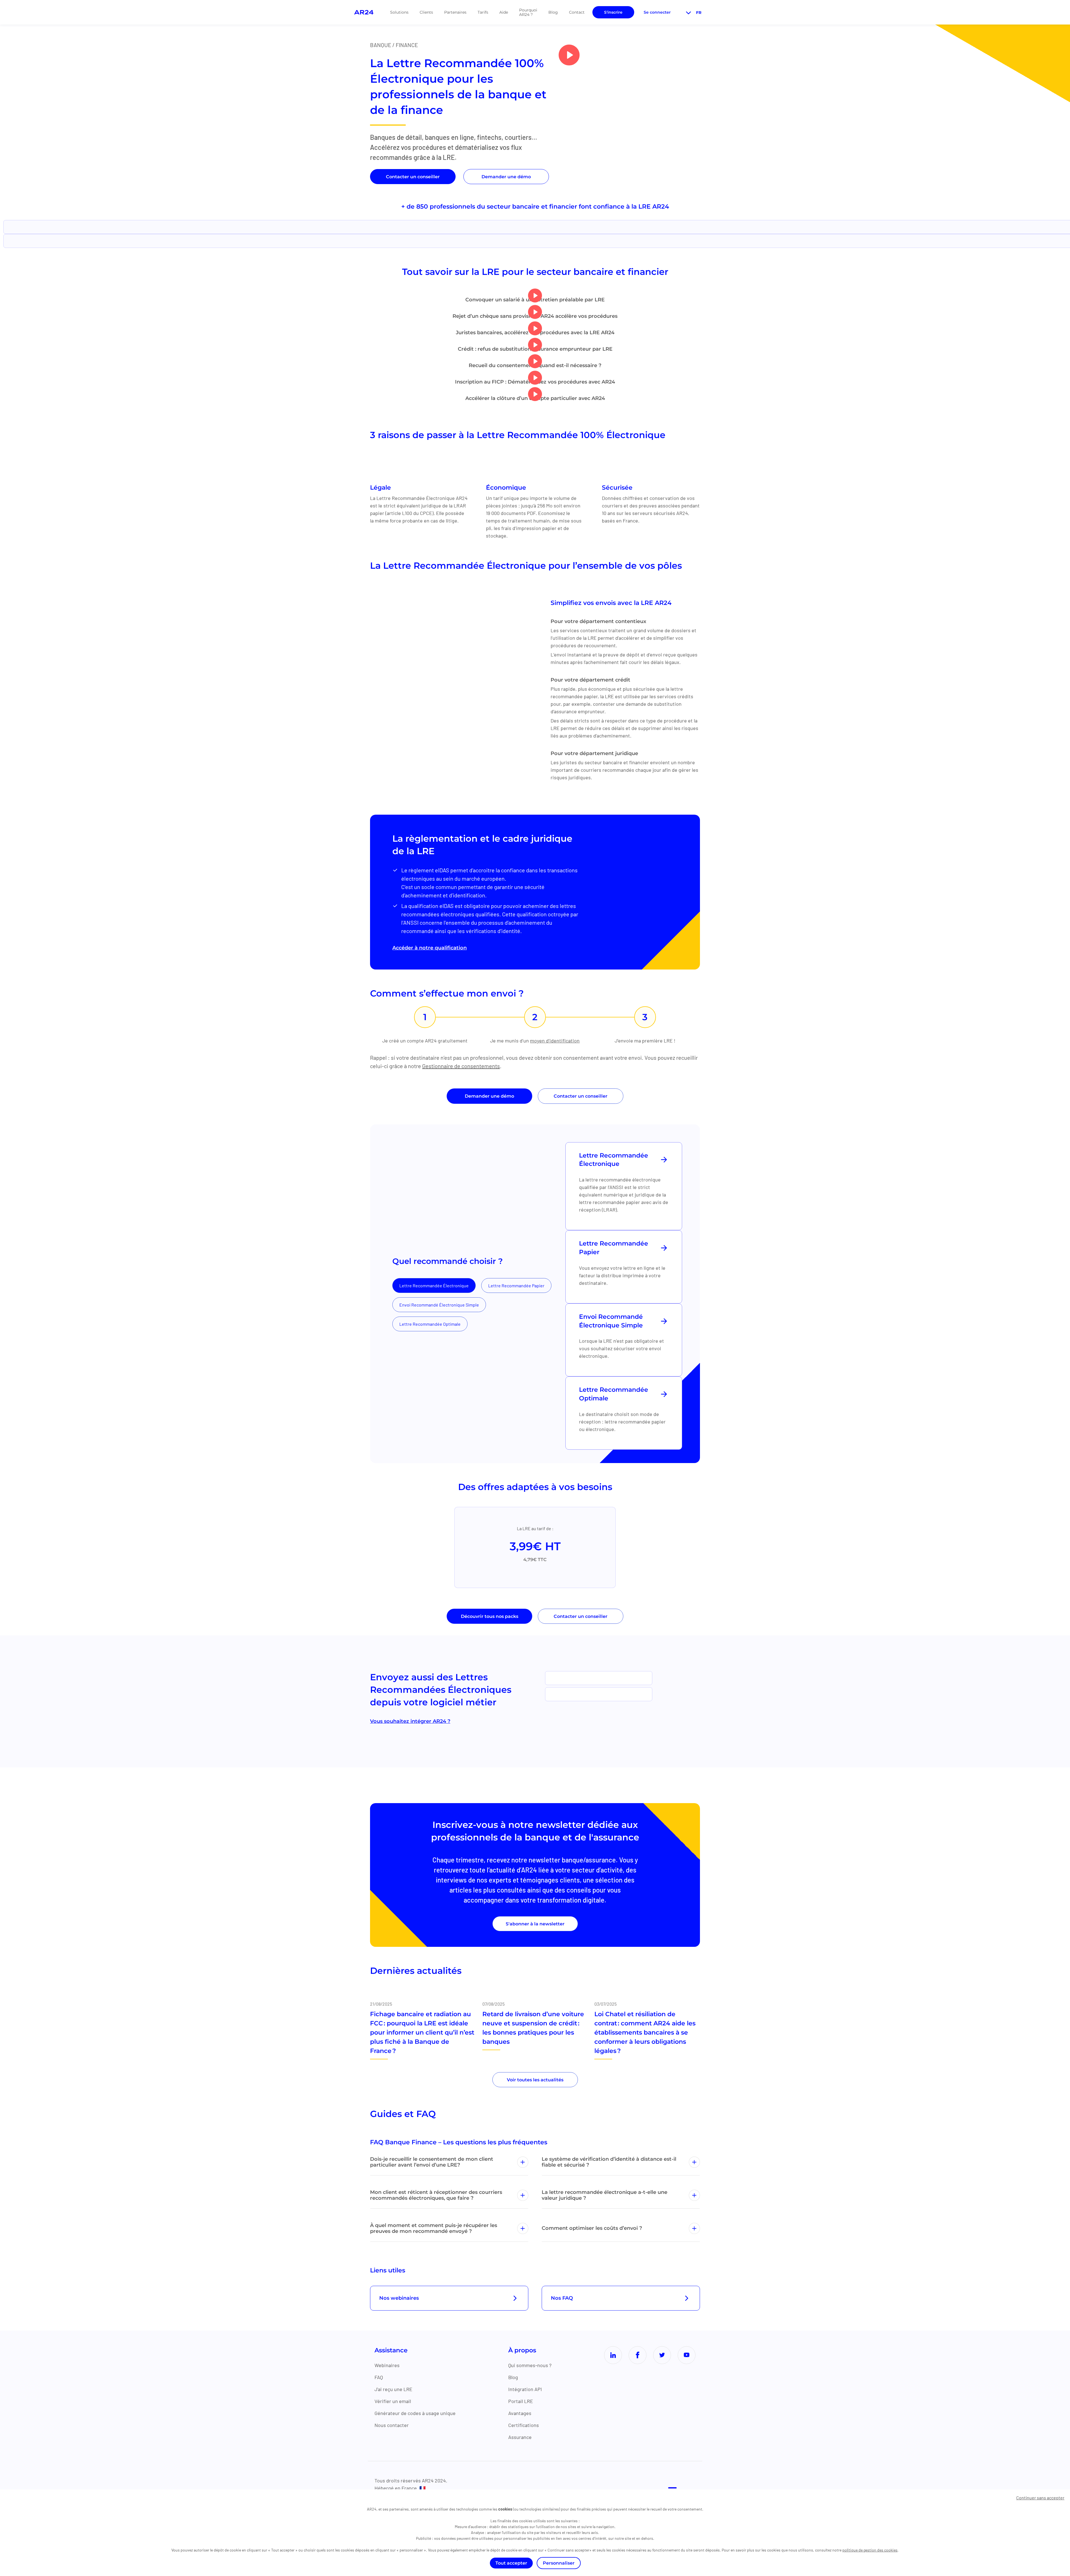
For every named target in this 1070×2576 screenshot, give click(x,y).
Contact (577, 12)
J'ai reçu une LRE (393, 2389)
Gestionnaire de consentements (461, 1066)
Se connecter (657, 12)
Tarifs (483, 12)
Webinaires (387, 2365)
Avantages (520, 2413)
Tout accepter (511, 2563)
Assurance (520, 2437)
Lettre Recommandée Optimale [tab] (430, 1324)
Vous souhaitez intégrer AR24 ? (410, 1721)
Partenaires (455, 12)
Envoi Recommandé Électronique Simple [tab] (439, 1305)
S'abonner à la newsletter (535, 1924)
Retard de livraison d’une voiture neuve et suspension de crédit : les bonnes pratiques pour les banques (533, 2028)
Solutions (399, 12)
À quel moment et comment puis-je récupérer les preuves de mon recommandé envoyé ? (434, 2228)
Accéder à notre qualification (430, 948)
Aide (504, 12)
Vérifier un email (393, 2401)
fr (699, 13)
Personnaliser (559, 2563)
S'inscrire (613, 12)
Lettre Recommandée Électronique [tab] (434, 1285)
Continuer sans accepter (1040, 2498)
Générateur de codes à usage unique (415, 2413)
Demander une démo (506, 177)
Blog (553, 12)
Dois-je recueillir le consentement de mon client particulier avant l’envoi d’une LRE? (432, 2162)
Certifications (524, 2425)
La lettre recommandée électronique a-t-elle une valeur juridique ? (605, 2195)
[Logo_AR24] (364, 12)
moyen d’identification (555, 1041)
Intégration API (525, 2389)
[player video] (569, 55)
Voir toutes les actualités (535, 2080)
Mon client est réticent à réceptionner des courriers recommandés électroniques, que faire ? (436, 2195)
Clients (426, 12)
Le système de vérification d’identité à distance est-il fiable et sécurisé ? (609, 2162)
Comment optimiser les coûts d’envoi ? (592, 2228)
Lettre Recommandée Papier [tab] (516, 1285)
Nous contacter (392, 2425)
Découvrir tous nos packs (490, 1616)
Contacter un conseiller (413, 177)
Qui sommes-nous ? (530, 2365)
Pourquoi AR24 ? (528, 12)
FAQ (379, 2377)
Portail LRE (521, 2401)
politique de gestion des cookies (870, 2550)
